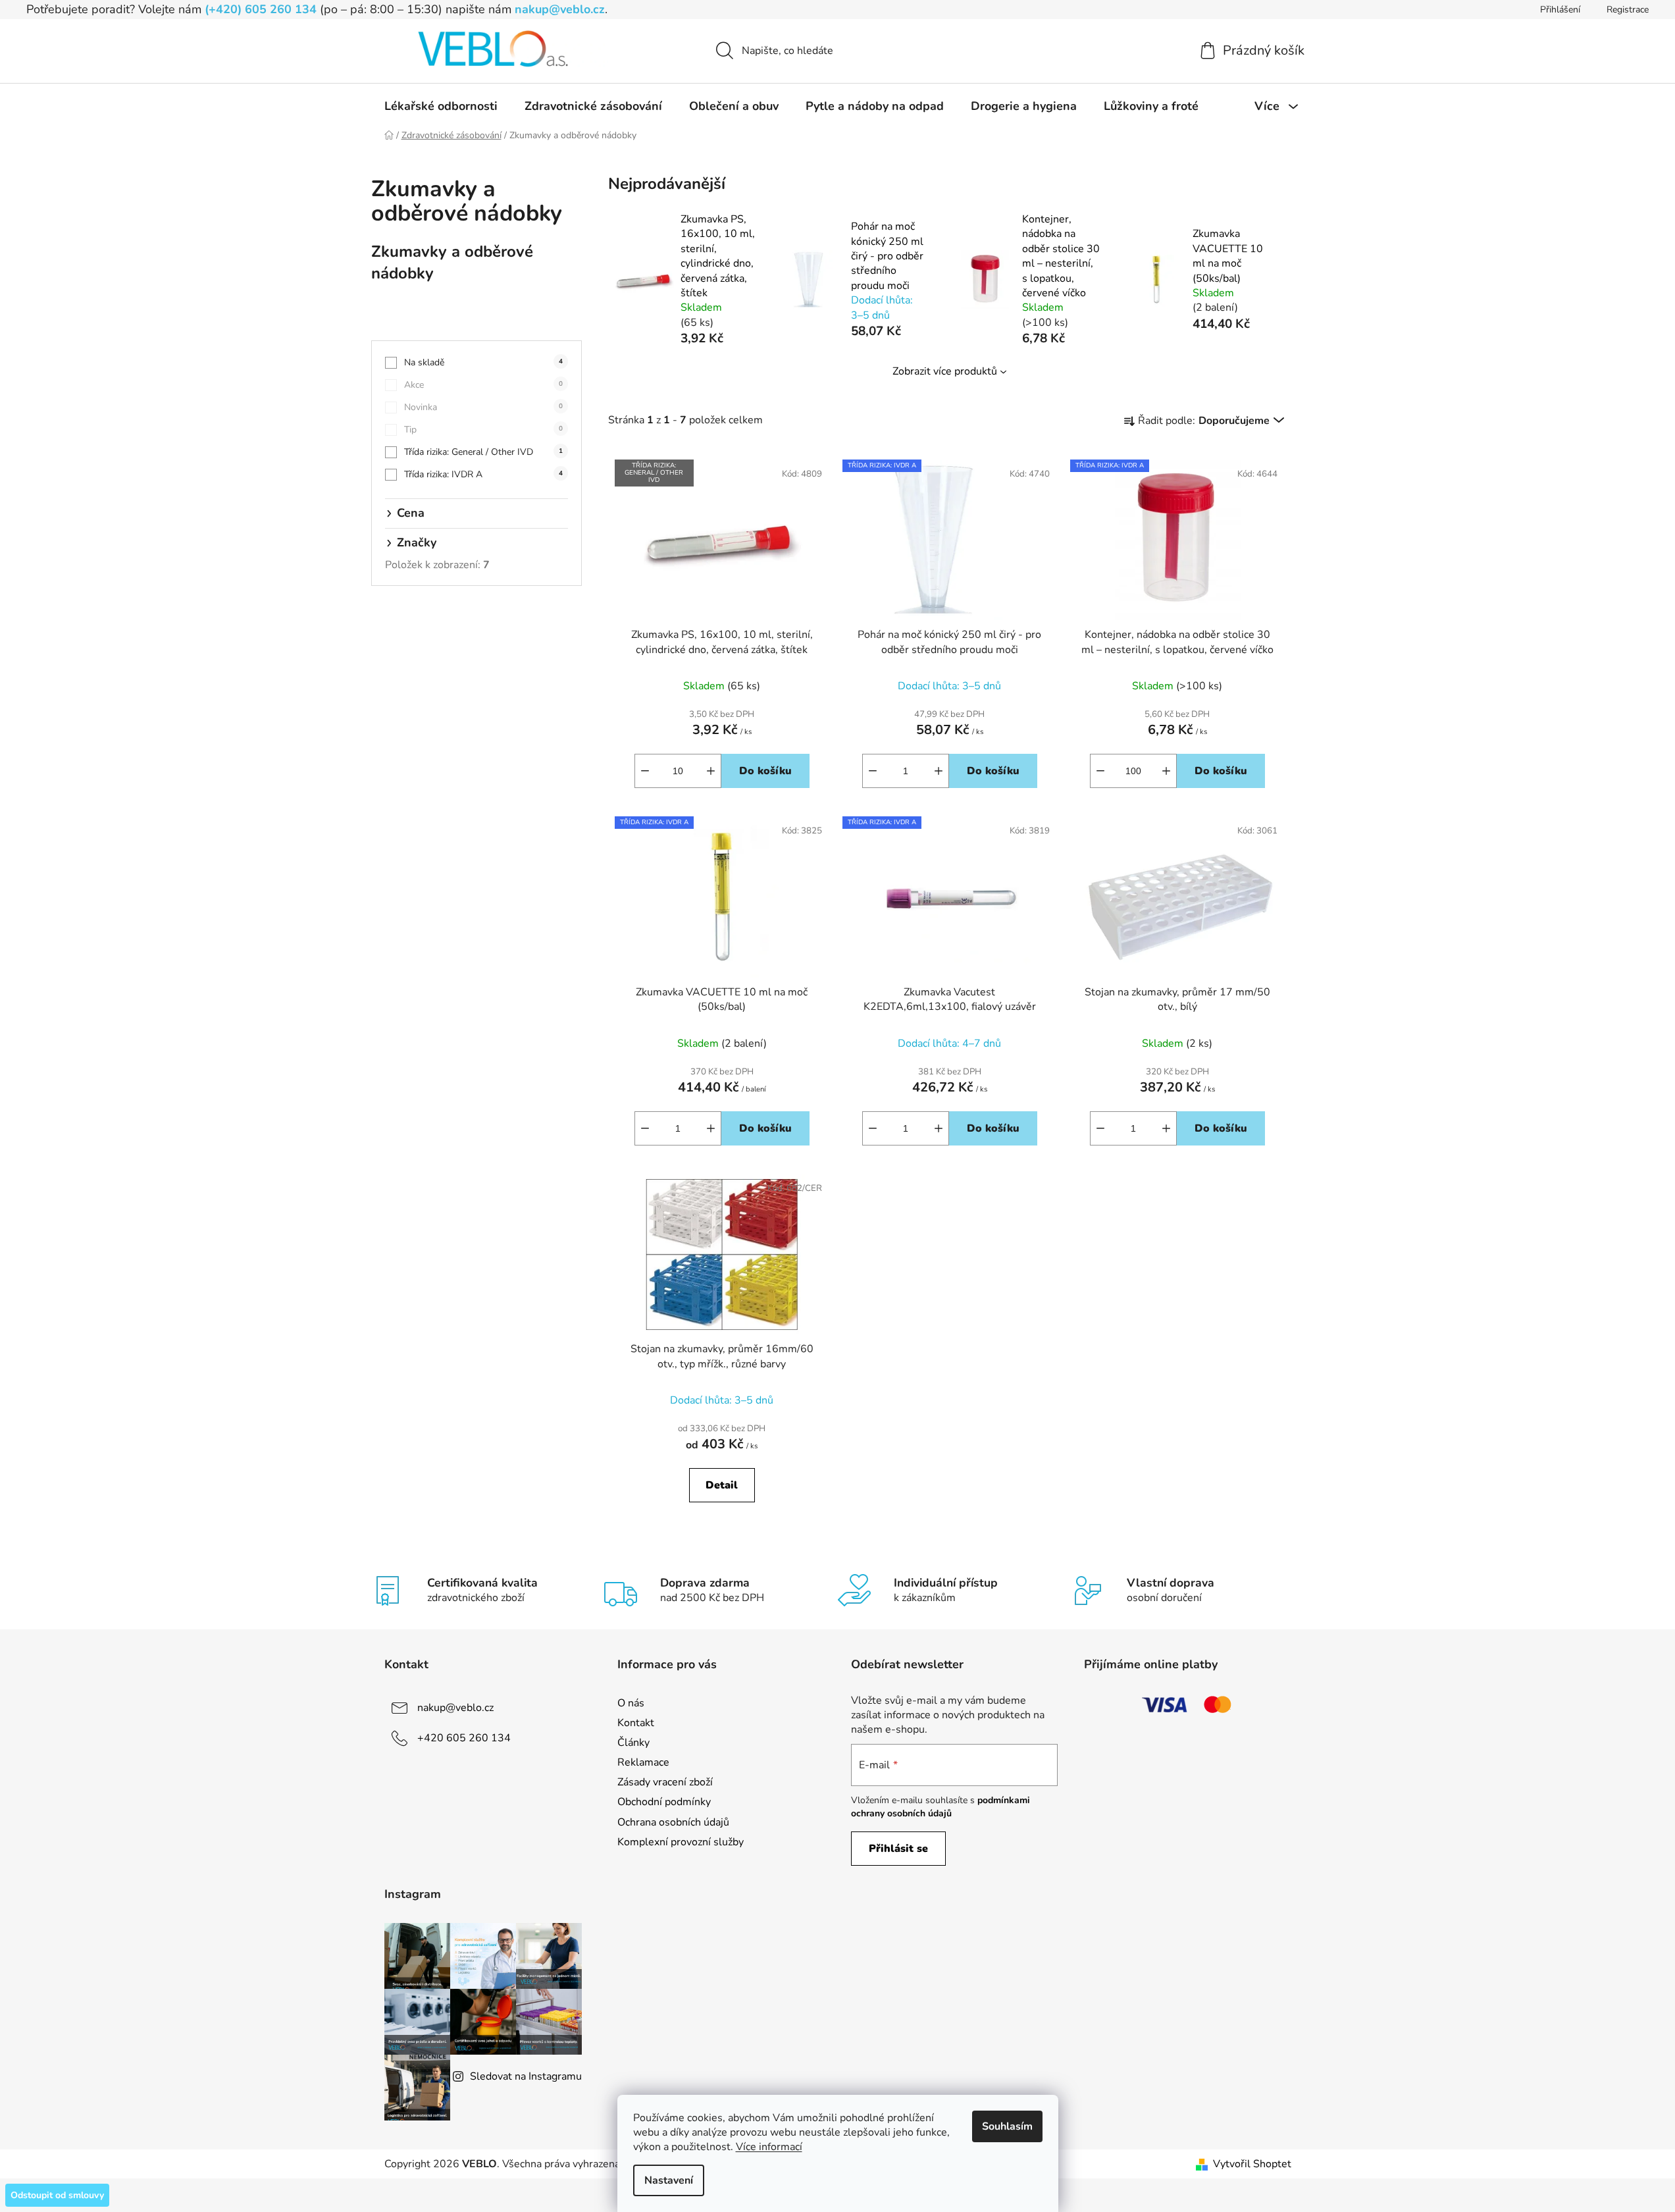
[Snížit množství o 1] (645, 771)
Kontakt (636, 1723)
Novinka (483, 407)
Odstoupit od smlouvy (57, 2195)
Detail (722, 1485)
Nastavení (669, 2180)
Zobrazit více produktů (945, 371)
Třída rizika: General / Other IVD (483, 452)
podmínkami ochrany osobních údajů (941, 1807)
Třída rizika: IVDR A (483, 474)
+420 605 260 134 (464, 1738)
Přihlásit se (898, 1849)
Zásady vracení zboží (665, 1782)
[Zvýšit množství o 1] (711, 771)
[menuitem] (441, 106)
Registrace (1628, 10)
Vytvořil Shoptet (1252, 2164)
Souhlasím (1007, 2126)
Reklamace (643, 1762)
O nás (631, 1703)
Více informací (769, 2147)
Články (633, 1743)
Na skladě (483, 362)
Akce (483, 385)
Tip (483, 430)
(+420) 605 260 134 (261, 9)
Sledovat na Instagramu (526, 2076)
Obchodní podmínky (664, 1802)
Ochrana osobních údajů (673, 1822)
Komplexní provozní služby (681, 1842)
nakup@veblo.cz (560, 9)
